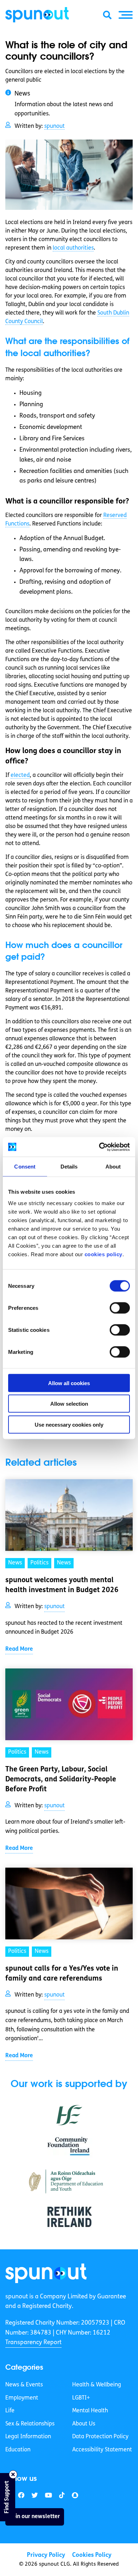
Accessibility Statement (102, 2450)
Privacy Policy (46, 2555)
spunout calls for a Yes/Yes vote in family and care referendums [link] (62, 1974)
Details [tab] (69, 1167)
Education (18, 2450)
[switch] (120, 1308)
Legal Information (28, 2437)
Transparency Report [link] (33, 2343)
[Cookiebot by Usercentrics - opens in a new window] (99, 1147)
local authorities (73, 248)
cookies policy (103, 1254)
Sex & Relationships (30, 2424)
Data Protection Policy (100, 2437)
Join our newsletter (35, 2517)
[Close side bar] (13, 2474)
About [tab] (113, 1167)
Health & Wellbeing (97, 2385)
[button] (126, 15)
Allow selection (69, 1404)
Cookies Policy (92, 2555)
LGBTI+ (81, 2398)
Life (10, 2411)
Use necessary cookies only (69, 1424)
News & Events (24, 2385)
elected (20, 775)
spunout (54, 126)
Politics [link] (39, 1563)
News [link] (15, 1563)
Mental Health (90, 2411)
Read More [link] (19, 1649)
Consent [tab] (25, 1167)
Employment (22, 2398)
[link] (46, 2273)
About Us (84, 2424)
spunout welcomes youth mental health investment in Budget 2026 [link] (63, 1585)
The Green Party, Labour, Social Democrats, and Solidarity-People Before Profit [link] (61, 1780)
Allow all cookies (69, 1383)
